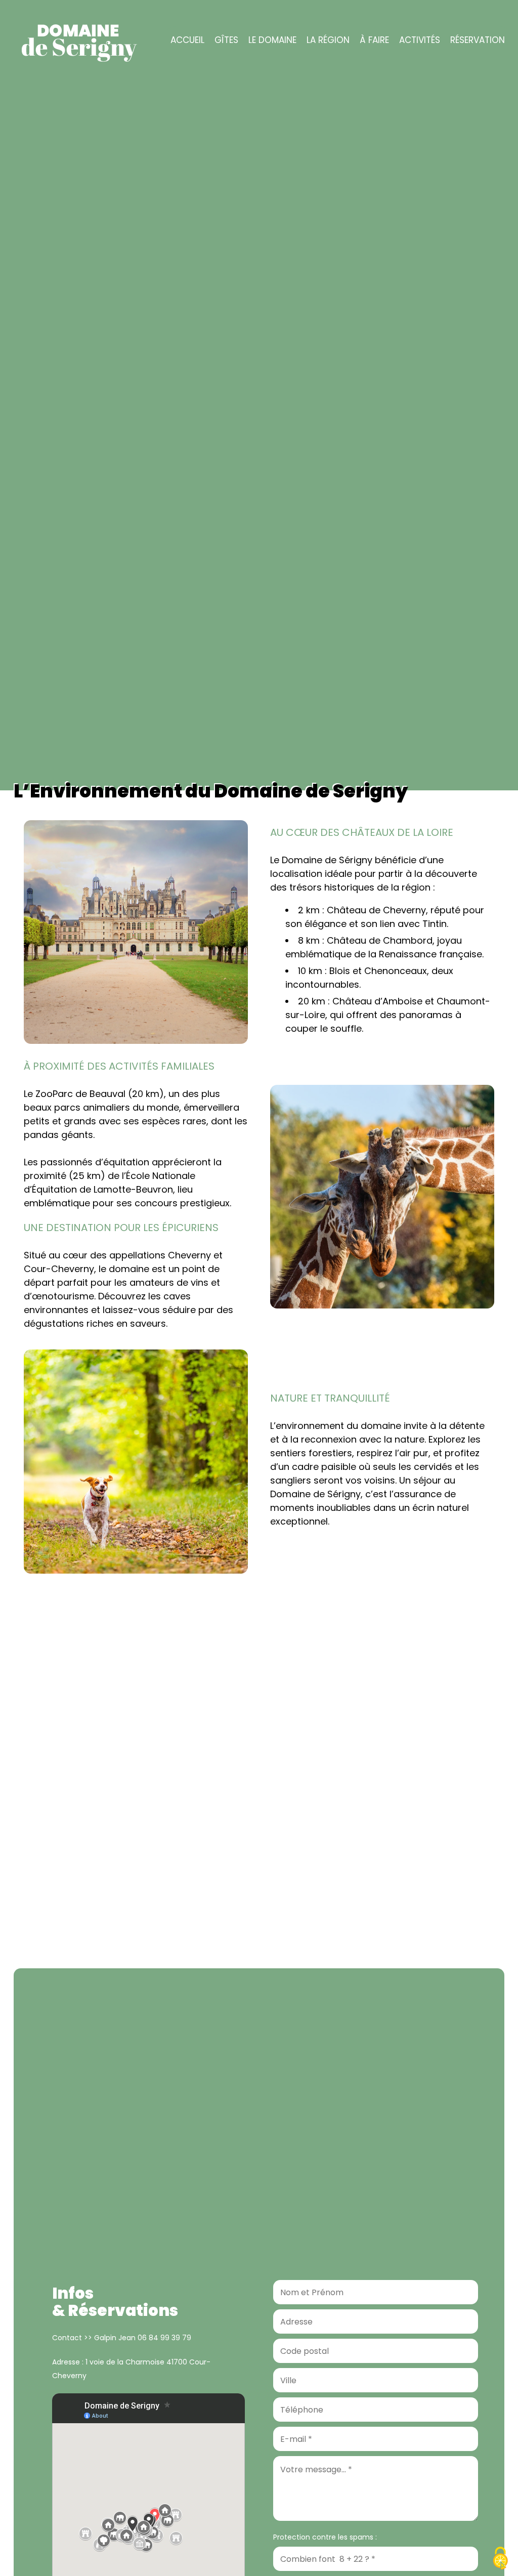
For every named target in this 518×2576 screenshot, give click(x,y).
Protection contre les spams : (325, 2537)
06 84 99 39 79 (164, 2338)
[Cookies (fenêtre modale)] (500, 2559)
